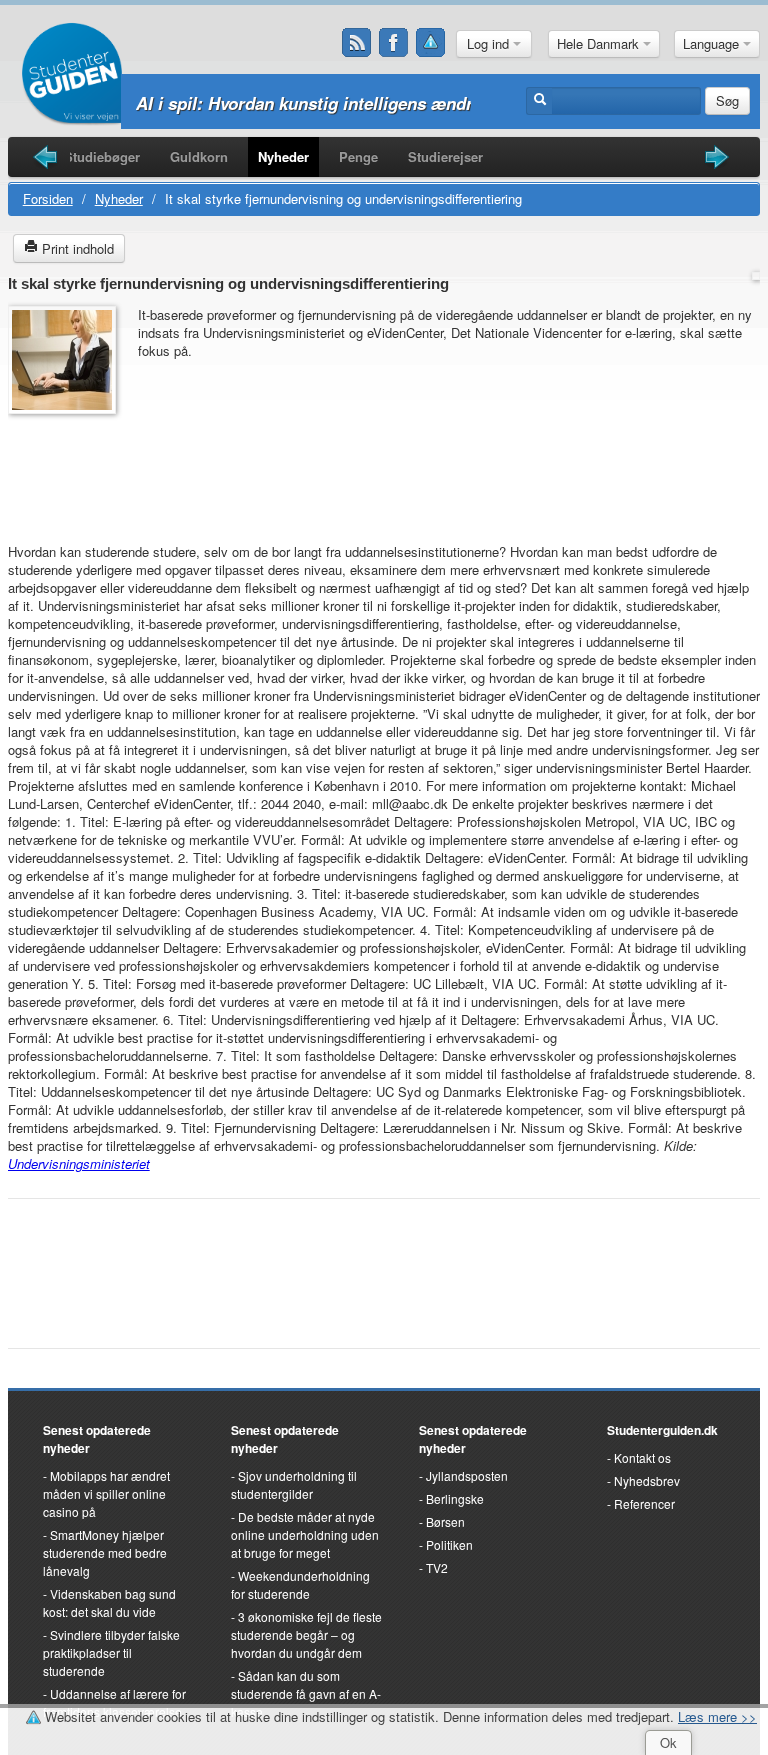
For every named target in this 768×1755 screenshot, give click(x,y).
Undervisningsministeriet (79, 1163)
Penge (358, 156)
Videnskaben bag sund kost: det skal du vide (109, 1602)
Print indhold (76, 248)
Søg (727, 100)
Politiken (449, 1544)
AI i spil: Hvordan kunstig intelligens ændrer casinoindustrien (381, 103)
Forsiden (48, 198)
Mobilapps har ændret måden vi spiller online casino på (106, 1493)
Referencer (644, 1503)
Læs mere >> (717, 1716)
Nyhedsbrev (647, 1480)
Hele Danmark (600, 43)
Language (713, 43)
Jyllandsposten (467, 1475)
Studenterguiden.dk (662, 1430)
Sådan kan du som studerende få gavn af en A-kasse (306, 1693)
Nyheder (283, 156)
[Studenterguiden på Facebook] (394, 43)
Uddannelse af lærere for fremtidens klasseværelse (114, 1702)
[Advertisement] (68, 469)
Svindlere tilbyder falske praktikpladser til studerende (111, 1652)
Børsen (445, 1521)
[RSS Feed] (357, 43)
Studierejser (445, 156)
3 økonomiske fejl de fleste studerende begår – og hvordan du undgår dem (306, 1634)
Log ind (490, 43)
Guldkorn (199, 156)
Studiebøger (102, 156)
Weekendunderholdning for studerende (300, 1584)
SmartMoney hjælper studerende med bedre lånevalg (105, 1552)
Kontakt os (642, 1457)
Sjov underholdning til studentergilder (294, 1484)
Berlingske (455, 1498)
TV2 (437, 1567)
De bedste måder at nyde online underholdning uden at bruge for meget (305, 1534)
